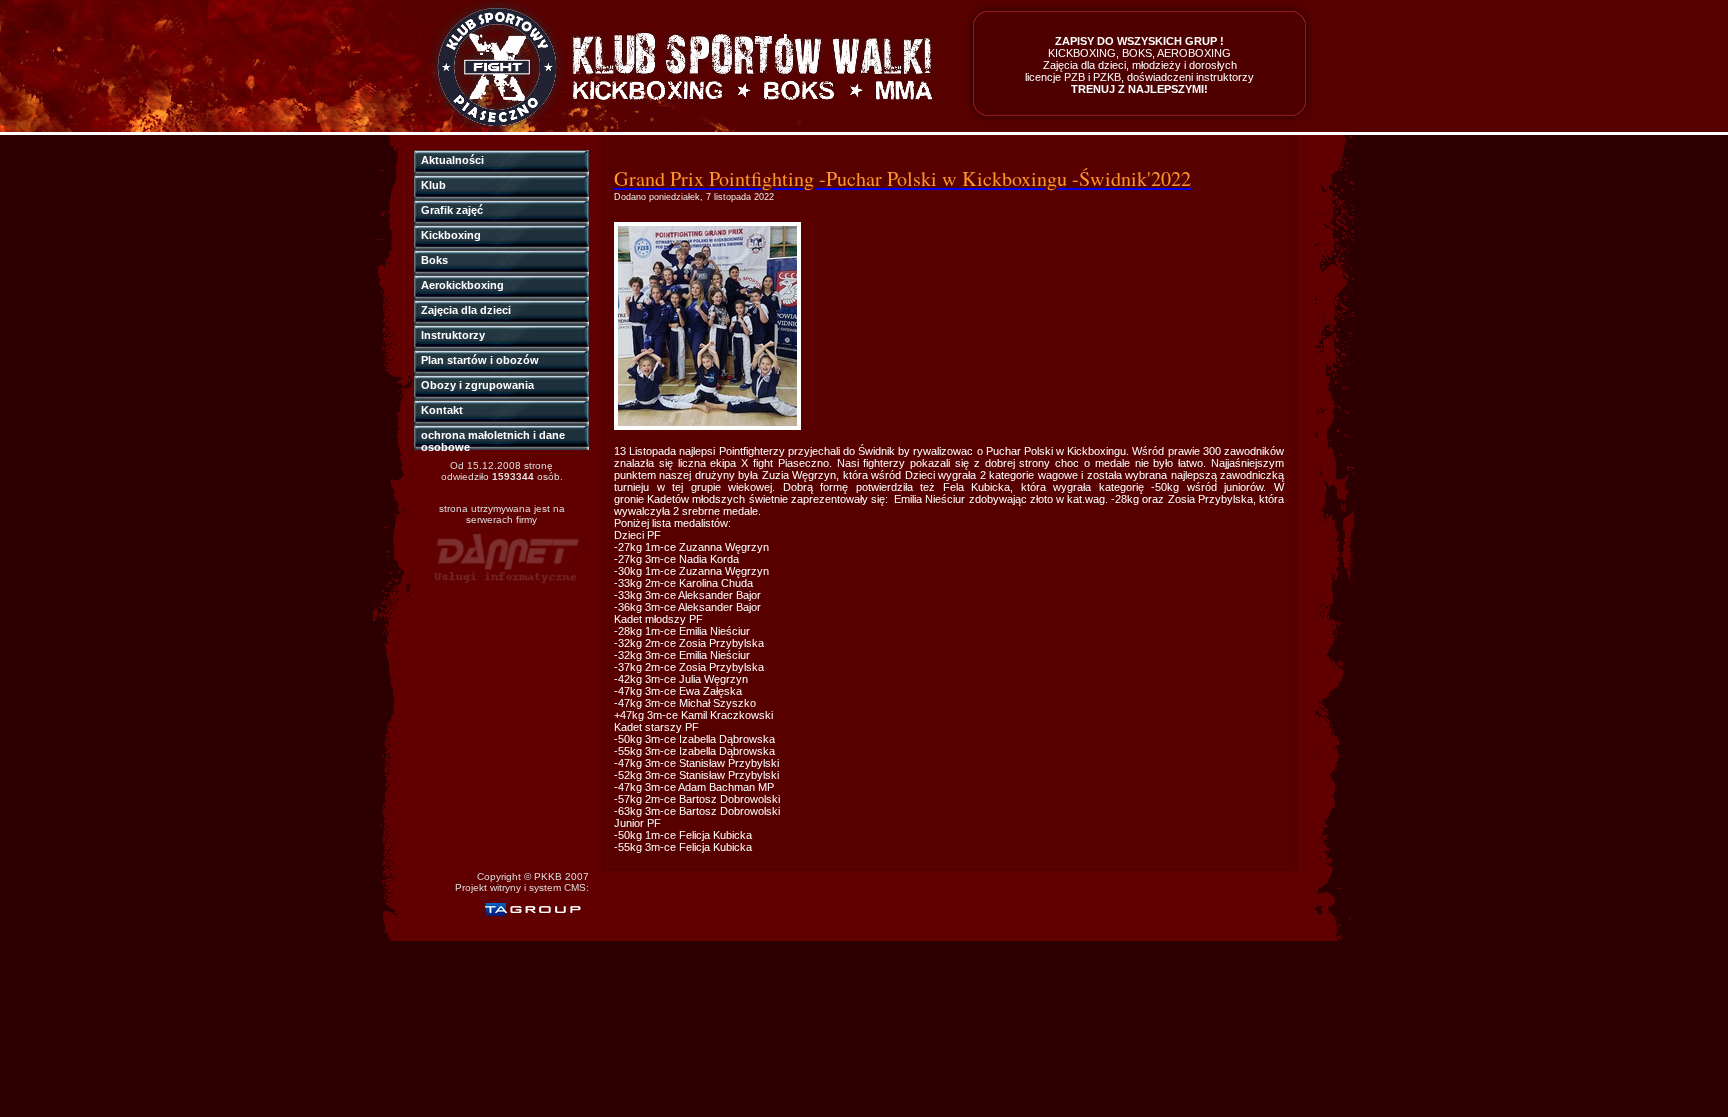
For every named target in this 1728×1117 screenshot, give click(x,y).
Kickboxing (451, 235)
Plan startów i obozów (480, 360)
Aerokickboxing (462, 285)
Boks (434, 260)
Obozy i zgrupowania (477, 385)
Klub (433, 185)
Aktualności (452, 160)
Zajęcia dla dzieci (466, 310)
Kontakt (442, 410)
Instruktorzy (453, 335)
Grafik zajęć (452, 210)
